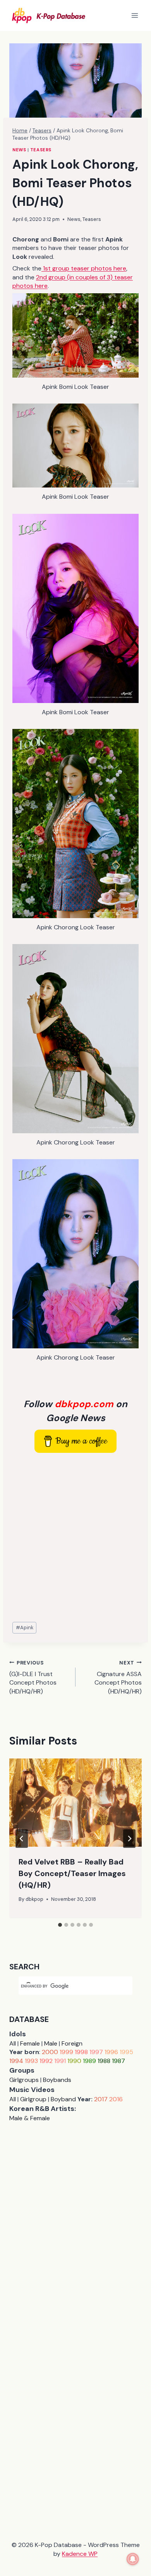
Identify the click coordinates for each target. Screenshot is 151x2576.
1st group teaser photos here (84, 268)
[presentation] (75, 1803)
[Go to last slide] (22, 1839)
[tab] (60, 1925)
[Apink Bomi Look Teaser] (75, 335)
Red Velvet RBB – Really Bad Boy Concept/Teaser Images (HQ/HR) (72, 1873)
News (19, 150)
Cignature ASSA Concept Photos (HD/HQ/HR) (118, 1677)
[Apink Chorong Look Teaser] (75, 824)
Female (30, 2043)
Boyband (63, 2099)
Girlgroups (24, 2080)
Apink (25, 1628)
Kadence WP (80, 2554)
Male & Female (30, 2118)
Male (51, 2043)
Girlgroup (33, 2099)
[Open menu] (135, 15)
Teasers (41, 150)
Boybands (57, 2080)
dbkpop (34, 1899)
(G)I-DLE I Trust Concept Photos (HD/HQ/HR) (33, 1677)
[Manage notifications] (133, 2559)
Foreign (72, 2043)
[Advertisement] (75, 1538)
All (13, 2043)
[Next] (129, 1839)
